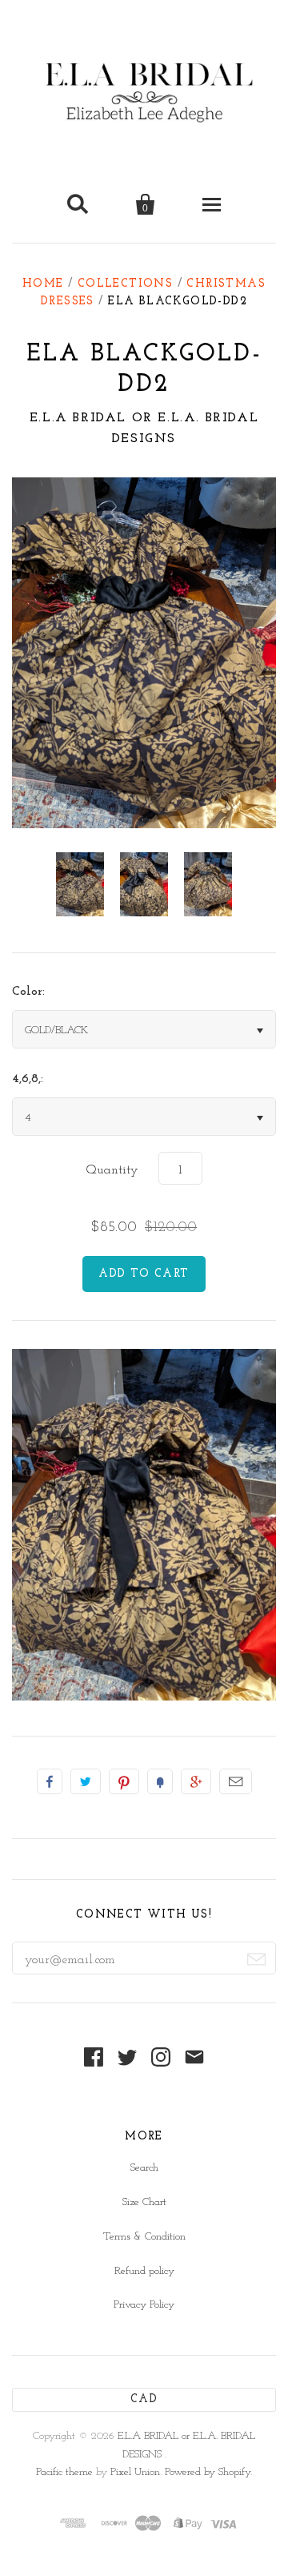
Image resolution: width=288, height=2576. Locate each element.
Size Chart (144, 2202)
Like (50, 1781)
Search (144, 2168)
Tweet (86, 1781)
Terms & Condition (144, 2237)
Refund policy (144, 2271)
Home (43, 284)
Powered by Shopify (208, 2472)
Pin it (124, 1781)
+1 (196, 1781)
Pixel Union (135, 2472)
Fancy (160, 1781)
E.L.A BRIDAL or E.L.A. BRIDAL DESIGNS (144, 429)
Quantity (112, 1170)
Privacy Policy (144, 2305)
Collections (125, 284)
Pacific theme (64, 2472)
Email (236, 1781)
